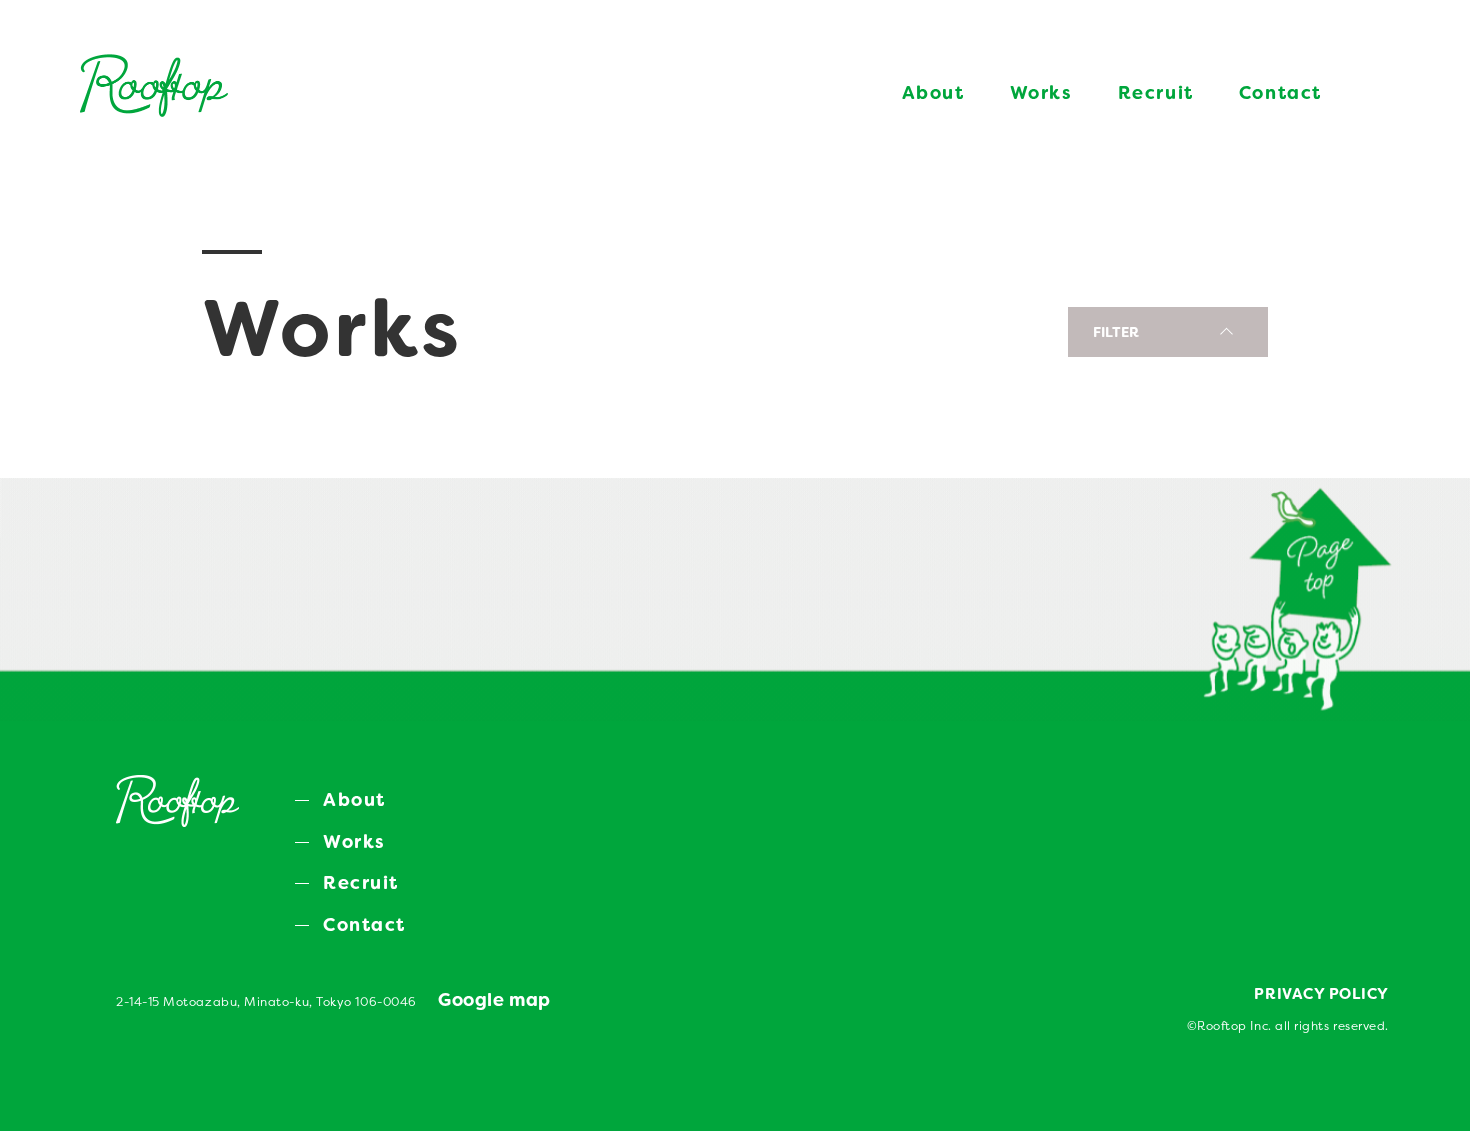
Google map (494, 1000)
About (933, 93)
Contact (1280, 93)
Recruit (1156, 93)
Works (1041, 93)
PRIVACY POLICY (1321, 994)
